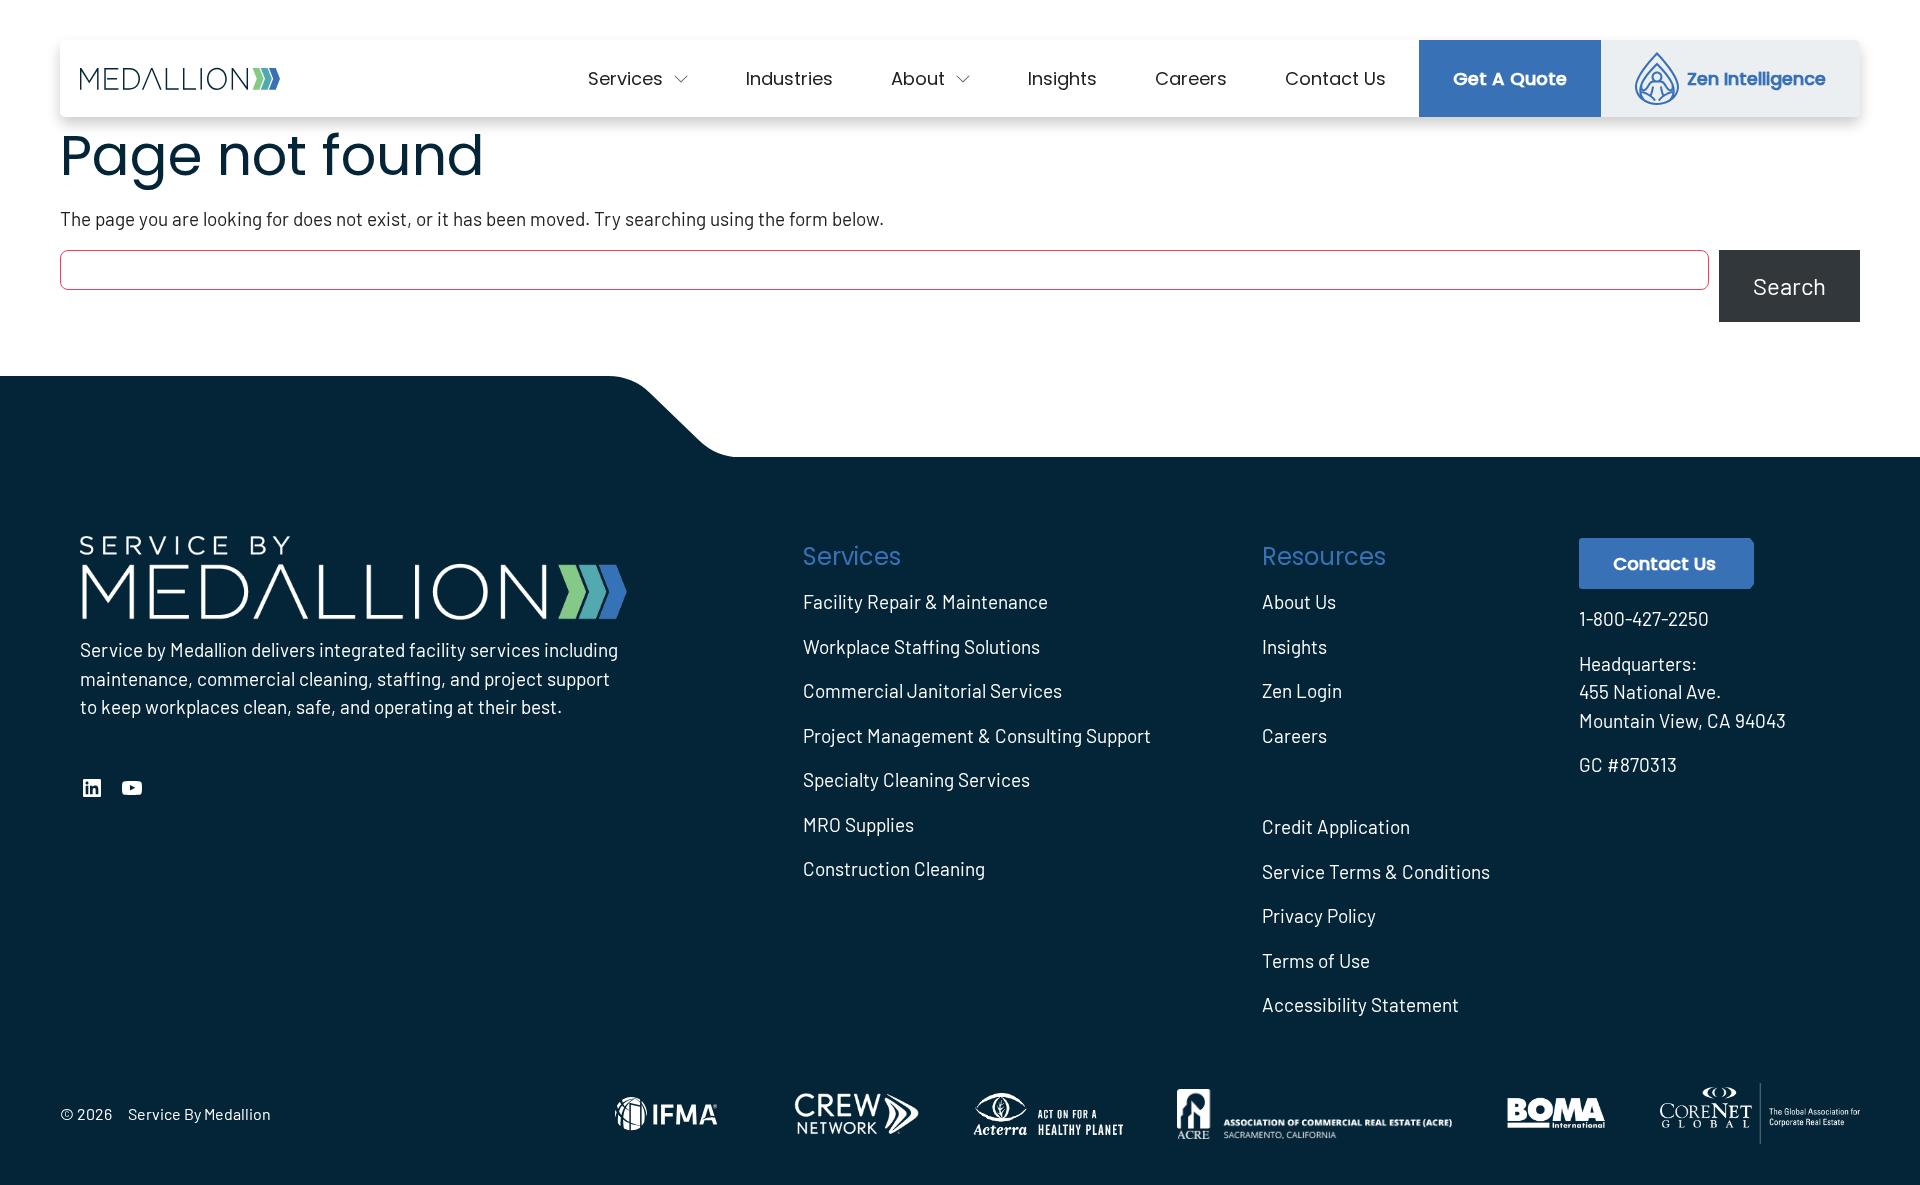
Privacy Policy (1319, 915)
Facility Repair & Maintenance (925, 601)
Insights (1294, 646)
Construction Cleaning (894, 868)
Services (625, 78)
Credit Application (1336, 826)
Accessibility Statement (1360, 1004)
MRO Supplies (858, 824)
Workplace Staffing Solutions (921, 646)
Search (1789, 285)
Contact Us (1664, 563)
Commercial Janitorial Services (932, 690)
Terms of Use (1316, 960)
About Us (1299, 601)
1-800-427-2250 (1644, 618)
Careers (1294, 735)
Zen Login (1302, 690)
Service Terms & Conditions (1376, 871)
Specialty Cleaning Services (916, 779)
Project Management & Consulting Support (977, 735)
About (918, 78)
